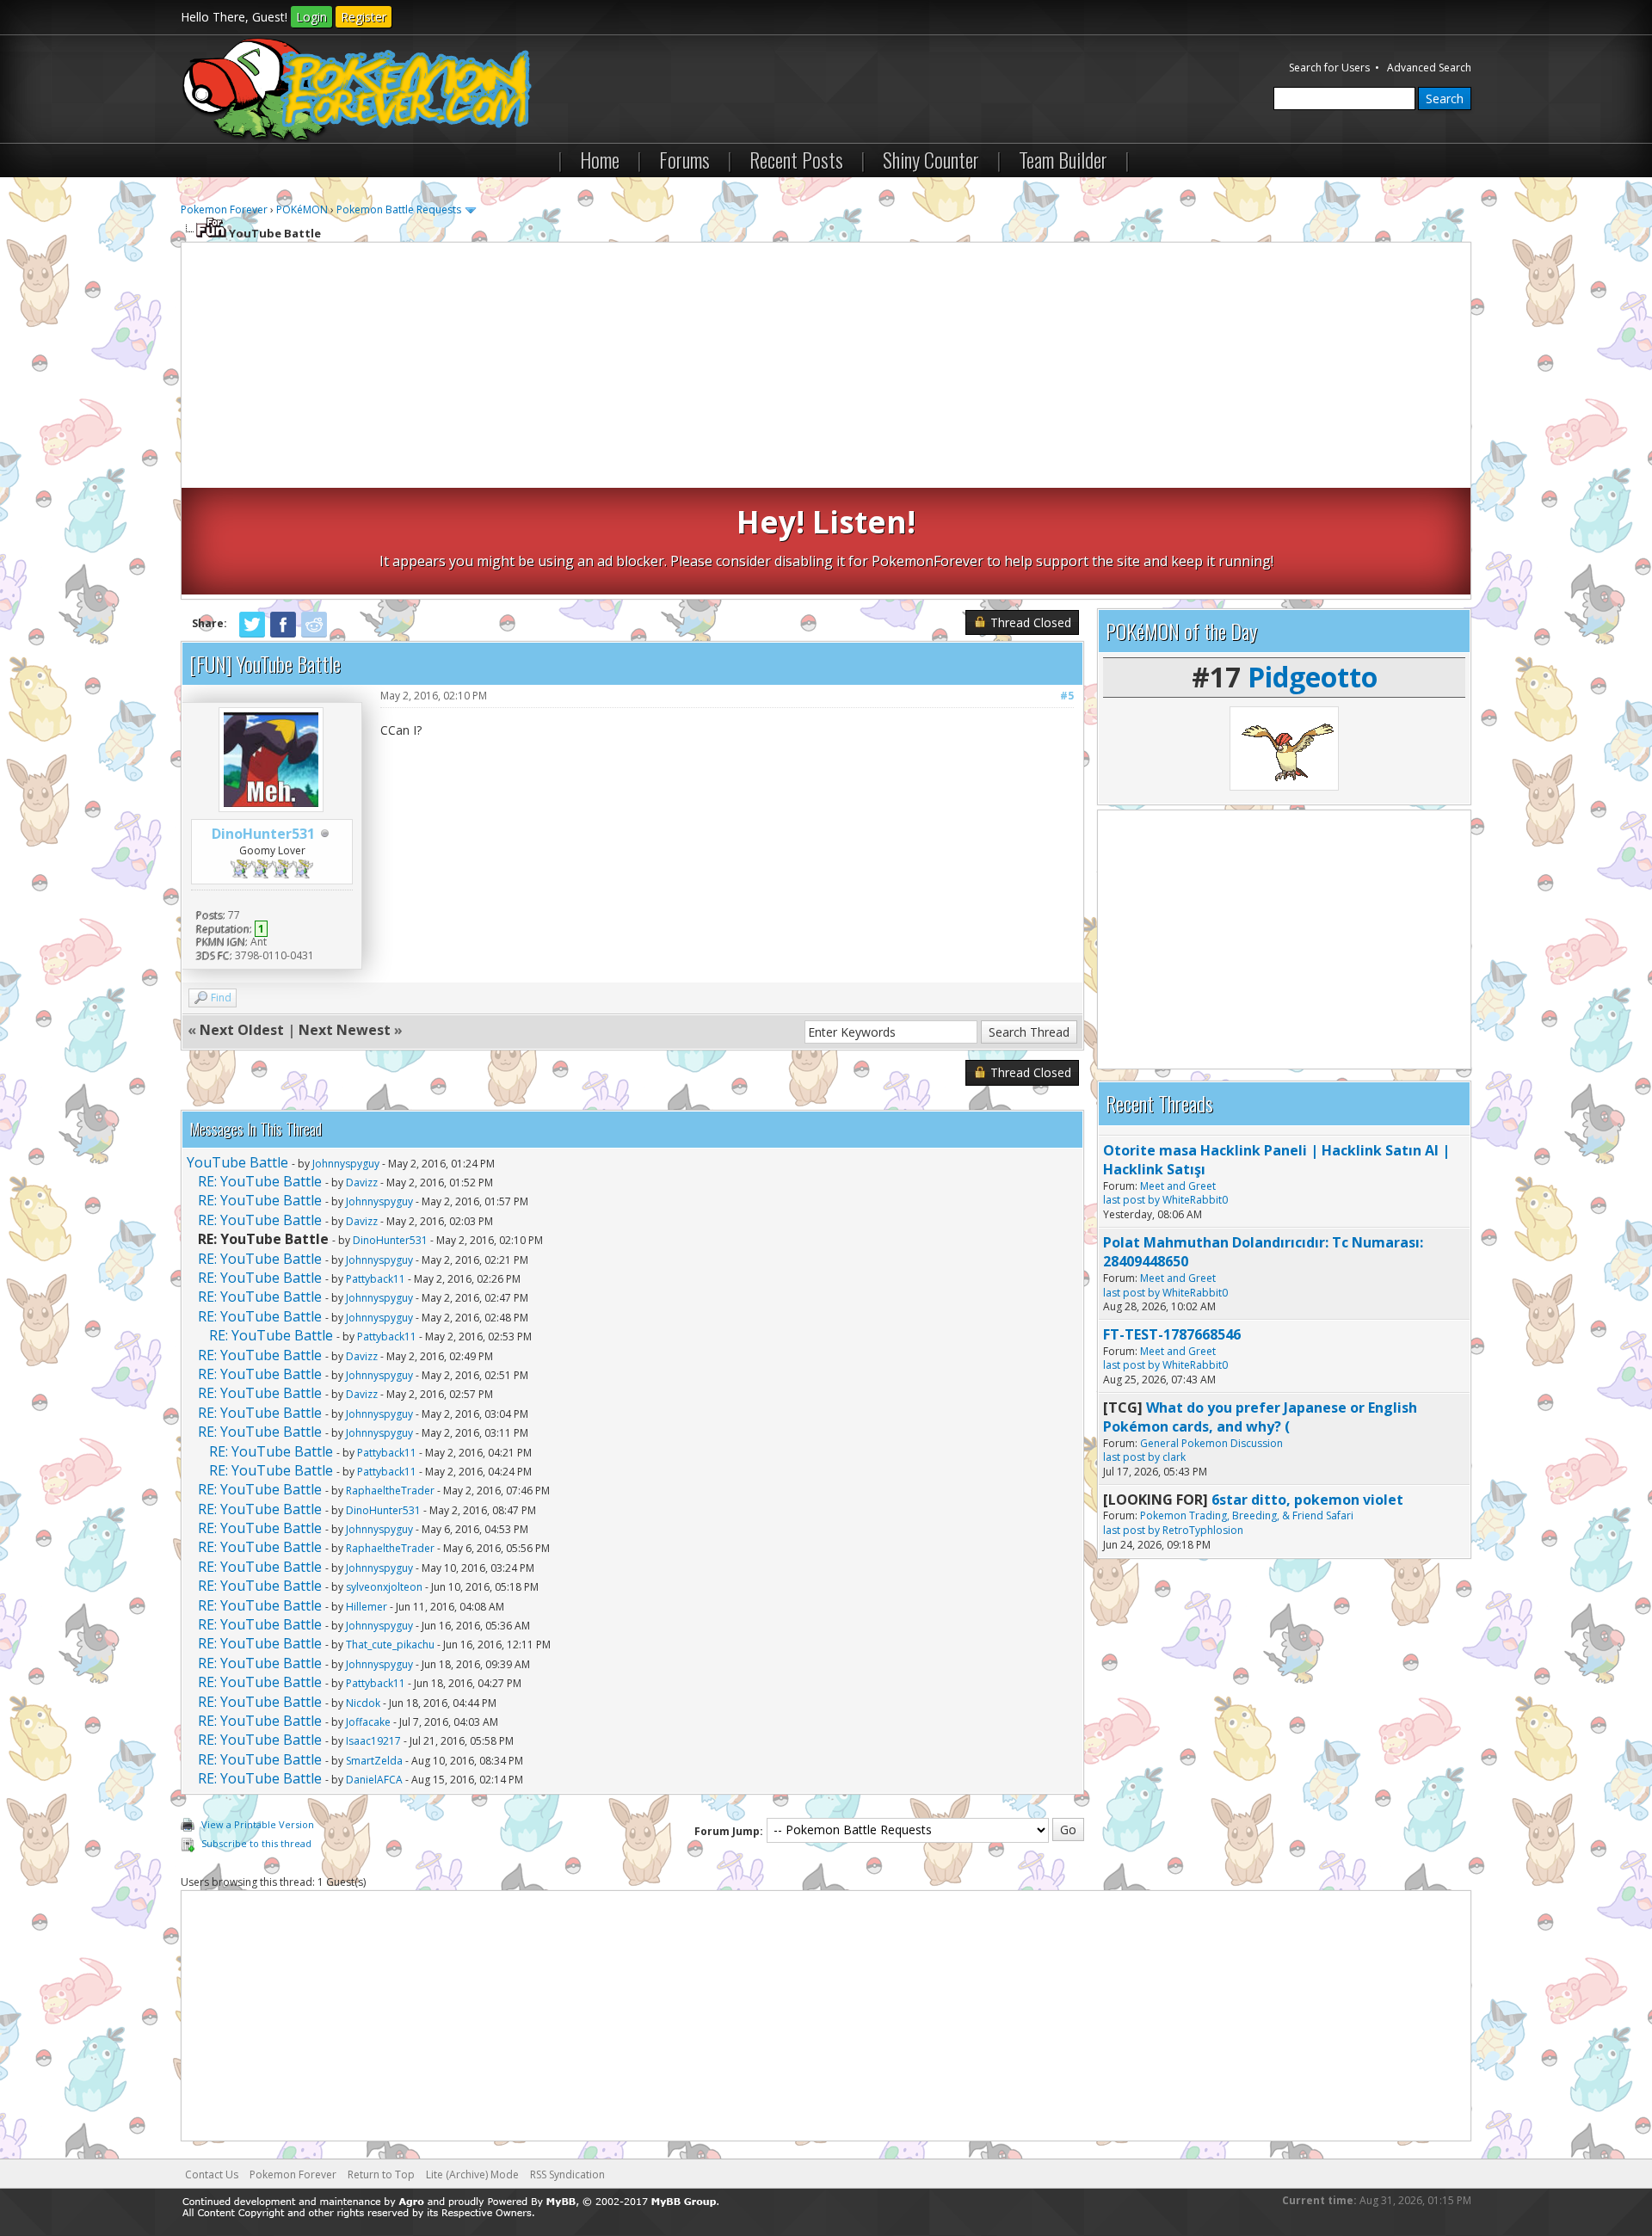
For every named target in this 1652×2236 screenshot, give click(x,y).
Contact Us (212, 2174)
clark (1174, 1457)
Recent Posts (796, 159)
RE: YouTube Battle (260, 1181)
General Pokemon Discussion (1211, 1443)
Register (364, 17)
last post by (1131, 1200)
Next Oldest (242, 1030)
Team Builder (1063, 159)
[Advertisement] (826, 367)
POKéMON (302, 209)
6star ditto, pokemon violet (1307, 1500)
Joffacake (368, 1722)
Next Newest (345, 1030)
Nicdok (363, 1703)
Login (311, 17)
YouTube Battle (237, 1162)
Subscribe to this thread (256, 1843)
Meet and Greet (1178, 1186)
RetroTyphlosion (1203, 1530)
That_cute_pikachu (390, 1645)
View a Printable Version (258, 1824)
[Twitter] (252, 634)
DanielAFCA (374, 1780)
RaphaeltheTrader (390, 1491)
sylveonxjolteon (384, 1587)
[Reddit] (314, 634)
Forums (684, 159)
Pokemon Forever (224, 209)
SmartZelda (374, 1761)
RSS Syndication (567, 2174)
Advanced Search (1429, 68)
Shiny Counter (931, 159)
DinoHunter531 (263, 834)
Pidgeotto (1313, 677)
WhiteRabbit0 (1195, 1200)
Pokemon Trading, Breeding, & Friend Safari (1247, 1515)
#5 (1067, 696)
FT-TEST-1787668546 (1172, 1334)
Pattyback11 (376, 1279)
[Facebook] (283, 634)
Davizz (362, 1183)
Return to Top (381, 2174)
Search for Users (1329, 68)
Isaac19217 (373, 1741)
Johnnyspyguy (346, 1164)
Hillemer (367, 1607)
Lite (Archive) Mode (472, 2174)
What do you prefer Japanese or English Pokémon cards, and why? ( (1260, 1417)
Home (600, 159)
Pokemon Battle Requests (399, 209)
